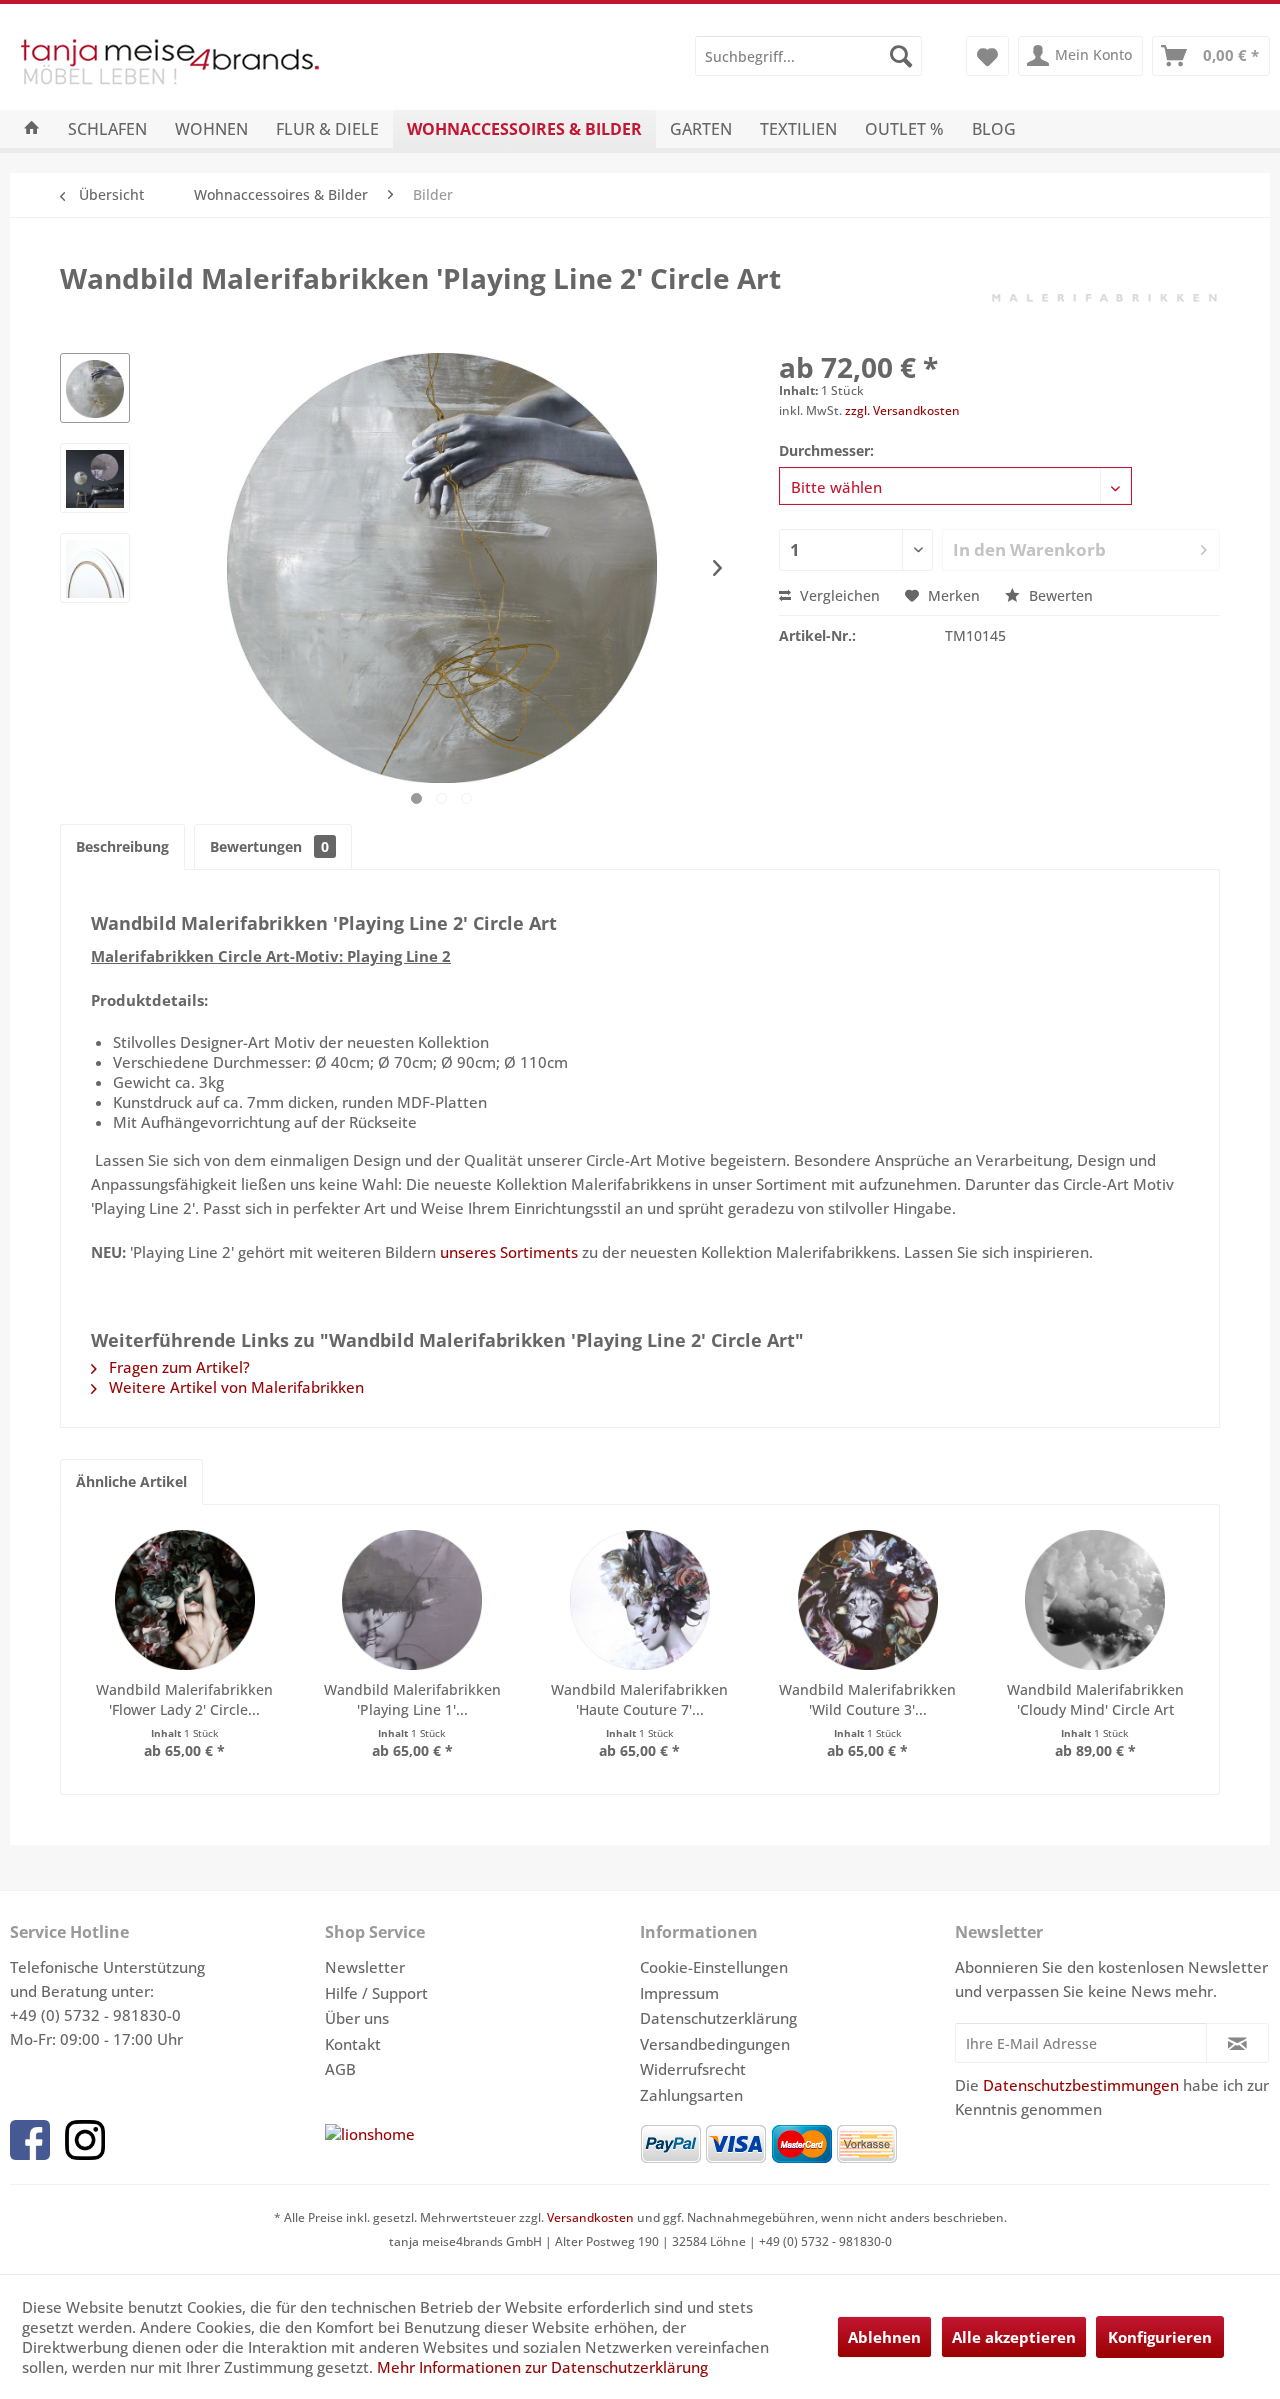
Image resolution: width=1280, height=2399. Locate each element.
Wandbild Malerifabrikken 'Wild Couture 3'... (867, 1699)
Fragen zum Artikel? (177, 1367)
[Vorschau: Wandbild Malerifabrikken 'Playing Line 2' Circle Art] (95, 388)
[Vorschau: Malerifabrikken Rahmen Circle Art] (95, 568)
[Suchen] (901, 56)
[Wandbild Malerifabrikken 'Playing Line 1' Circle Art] (413, 1600)
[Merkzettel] (987, 56)
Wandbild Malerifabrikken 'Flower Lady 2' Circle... (184, 1699)
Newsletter (365, 1967)
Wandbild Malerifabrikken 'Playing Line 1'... (412, 1699)
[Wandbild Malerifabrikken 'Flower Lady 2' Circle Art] (185, 1600)
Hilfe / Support (376, 1993)
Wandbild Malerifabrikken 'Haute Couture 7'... (639, 1699)
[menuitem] (808, 56)
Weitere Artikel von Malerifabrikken (234, 1387)
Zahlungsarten (691, 2095)
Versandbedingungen (715, 2044)
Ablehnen (884, 2337)
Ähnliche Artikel (131, 1481)
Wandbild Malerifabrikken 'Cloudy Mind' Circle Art (1095, 1699)
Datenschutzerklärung (718, 2018)
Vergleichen (838, 595)
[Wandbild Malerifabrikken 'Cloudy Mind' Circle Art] (1095, 1600)
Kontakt (353, 2044)
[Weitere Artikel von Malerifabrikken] (1104, 298)
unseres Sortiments (509, 1252)
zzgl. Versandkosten (902, 410)
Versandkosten (590, 2217)
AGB (340, 2069)
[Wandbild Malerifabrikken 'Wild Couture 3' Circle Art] (868, 1600)
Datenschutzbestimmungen (1081, 2085)
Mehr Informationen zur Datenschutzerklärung (542, 2367)
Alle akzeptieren (1014, 2337)
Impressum (679, 1993)
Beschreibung (122, 846)
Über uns (357, 2018)
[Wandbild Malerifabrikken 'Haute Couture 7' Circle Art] (640, 1600)
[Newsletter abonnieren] (1237, 2043)
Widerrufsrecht (693, 2069)
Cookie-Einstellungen (714, 1967)
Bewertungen (269, 846)
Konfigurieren (1160, 2337)
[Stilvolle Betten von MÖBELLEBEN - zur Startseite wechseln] (222, 66)
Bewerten (1059, 595)
